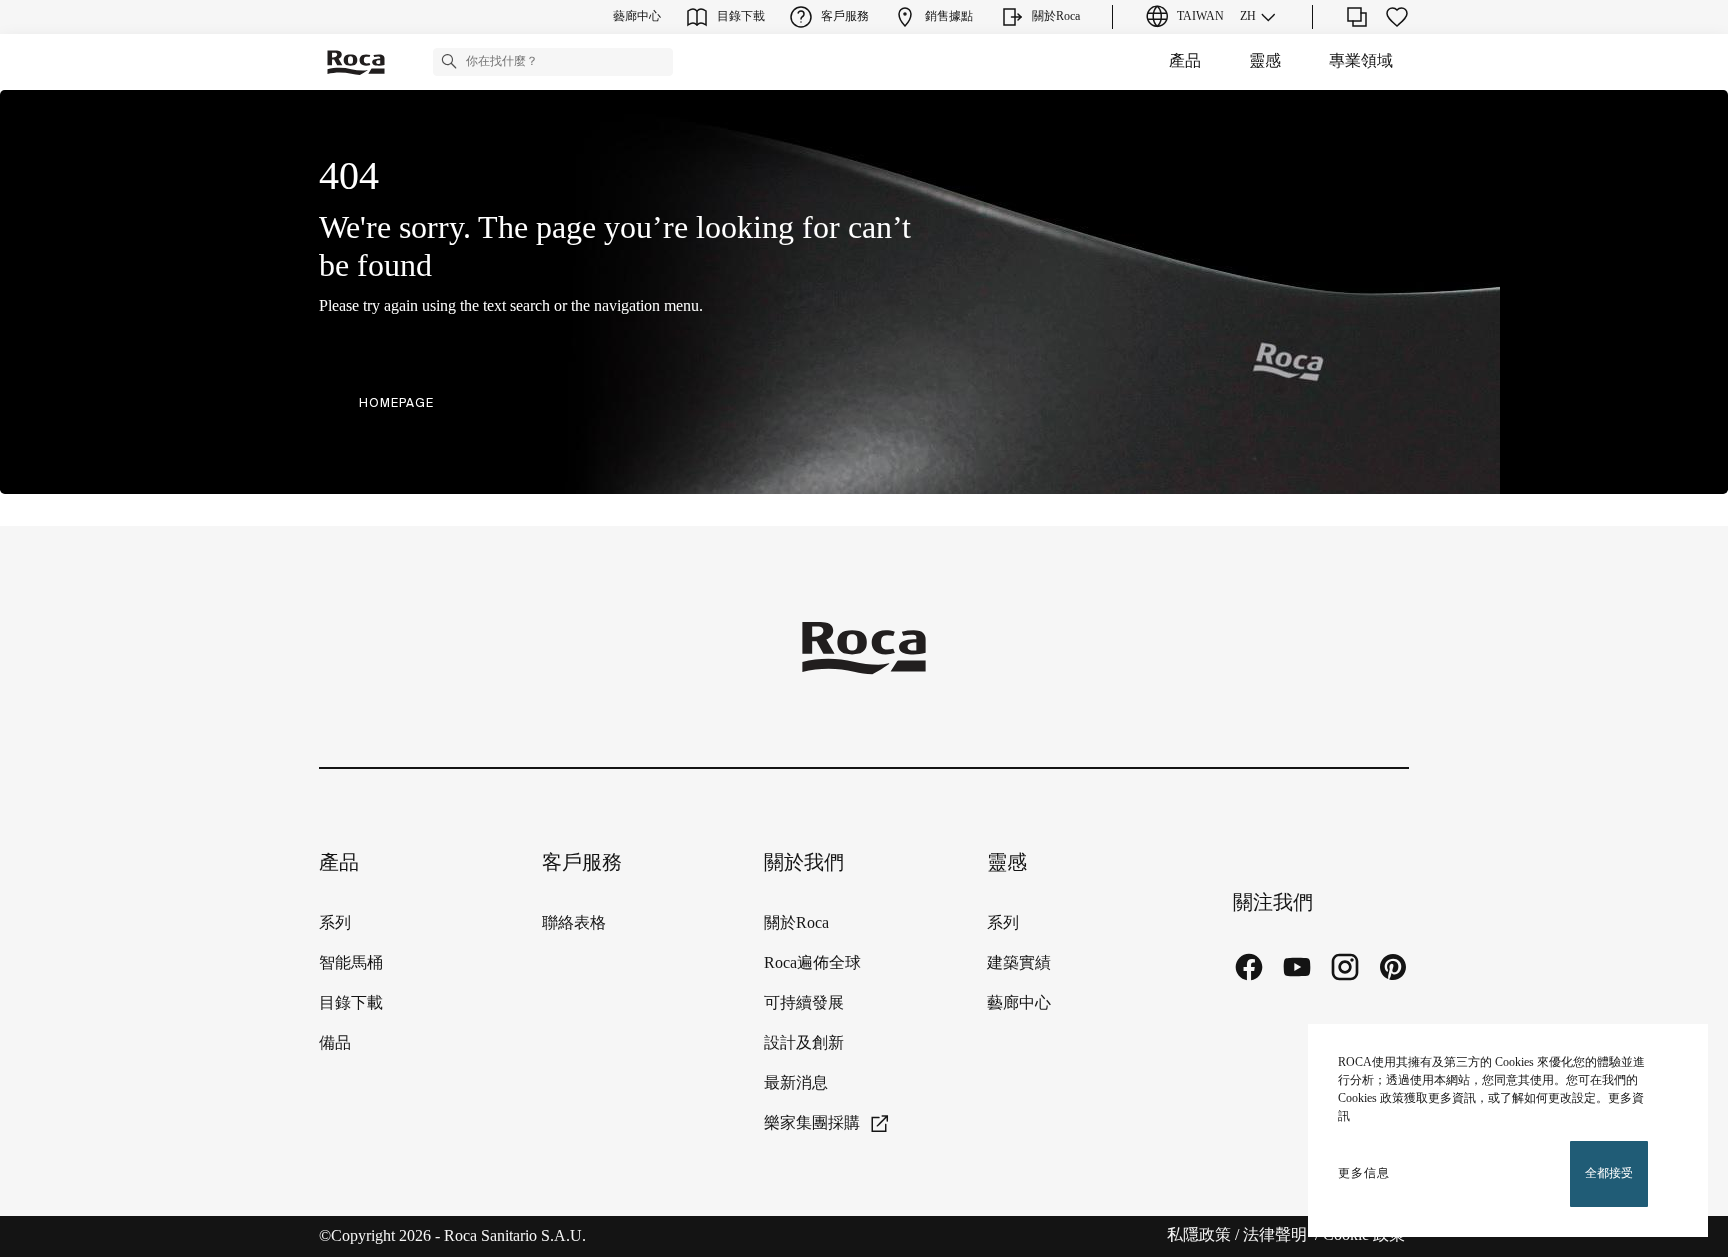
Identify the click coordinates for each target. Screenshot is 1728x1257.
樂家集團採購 (812, 1123)
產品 (1185, 61)
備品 (335, 1043)
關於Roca (796, 923)
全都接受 (1609, 1173)
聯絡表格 (574, 923)
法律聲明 (1277, 1235)
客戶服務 (582, 863)
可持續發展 (804, 1003)
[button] (449, 61)
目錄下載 (351, 1003)
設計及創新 (804, 1043)
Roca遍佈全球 (812, 963)
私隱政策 (1199, 1235)
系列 (335, 923)
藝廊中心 (1019, 1003)
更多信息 (1364, 1173)
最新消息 (796, 1083)
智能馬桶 (351, 963)
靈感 (1265, 61)
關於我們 (804, 863)
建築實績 (1019, 963)
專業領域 (1361, 61)
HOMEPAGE (396, 402)
